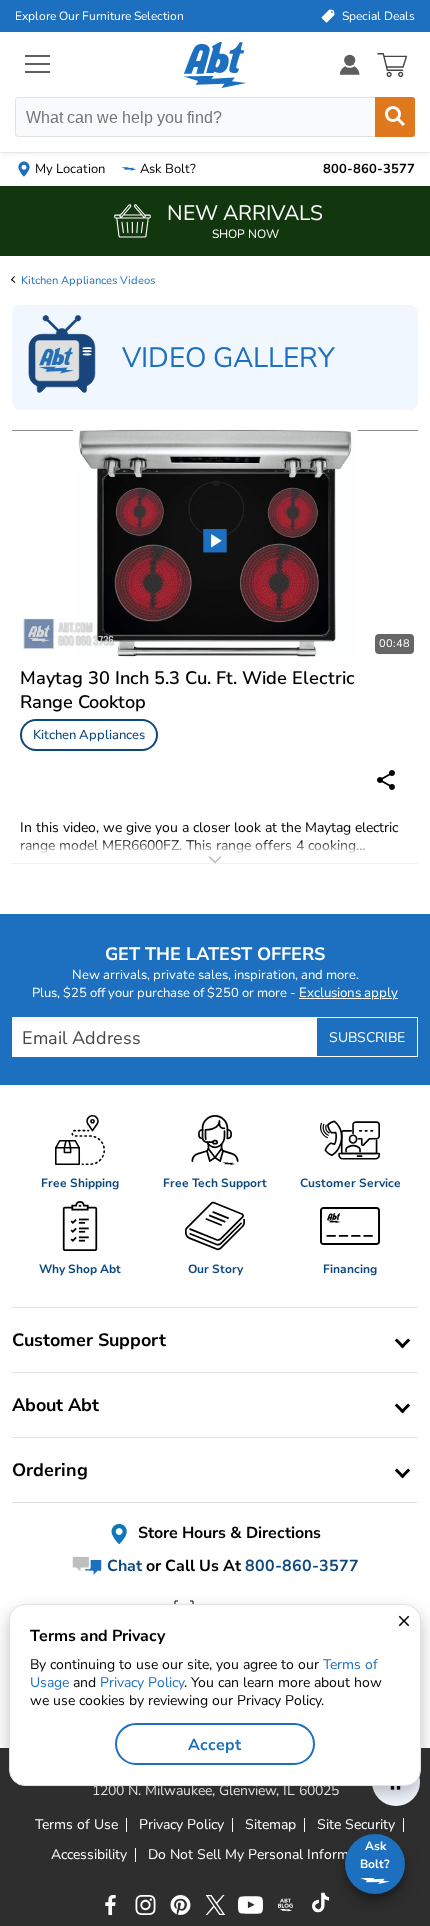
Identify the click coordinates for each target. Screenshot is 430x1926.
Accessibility (89, 1855)
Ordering (50, 1470)
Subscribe (367, 1037)
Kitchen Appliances (89, 735)
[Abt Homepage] (215, 65)
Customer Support (89, 1340)
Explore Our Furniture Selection (99, 16)
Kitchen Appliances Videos (88, 280)
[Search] (395, 117)
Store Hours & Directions (227, 1534)
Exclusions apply (348, 993)
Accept (214, 1745)
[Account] (350, 64)
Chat (122, 1566)
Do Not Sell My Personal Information (264, 1855)
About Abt (55, 1405)
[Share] (386, 780)
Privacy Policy (142, 1682)
